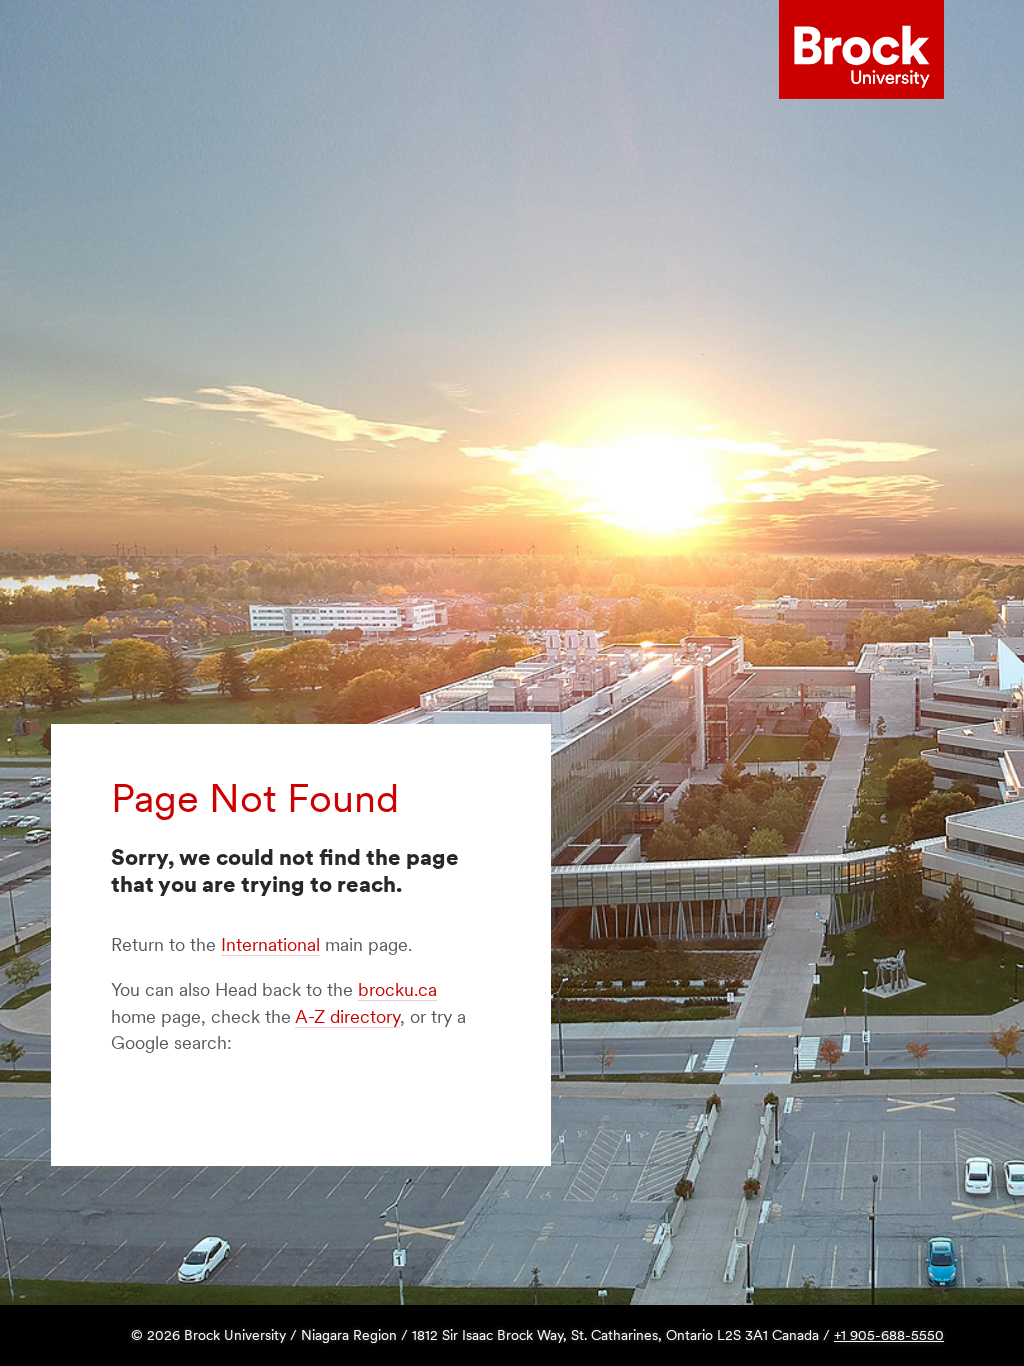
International (270, 944)
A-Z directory (347, 1016)
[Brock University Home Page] (861, 50)
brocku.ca (397, 989)
